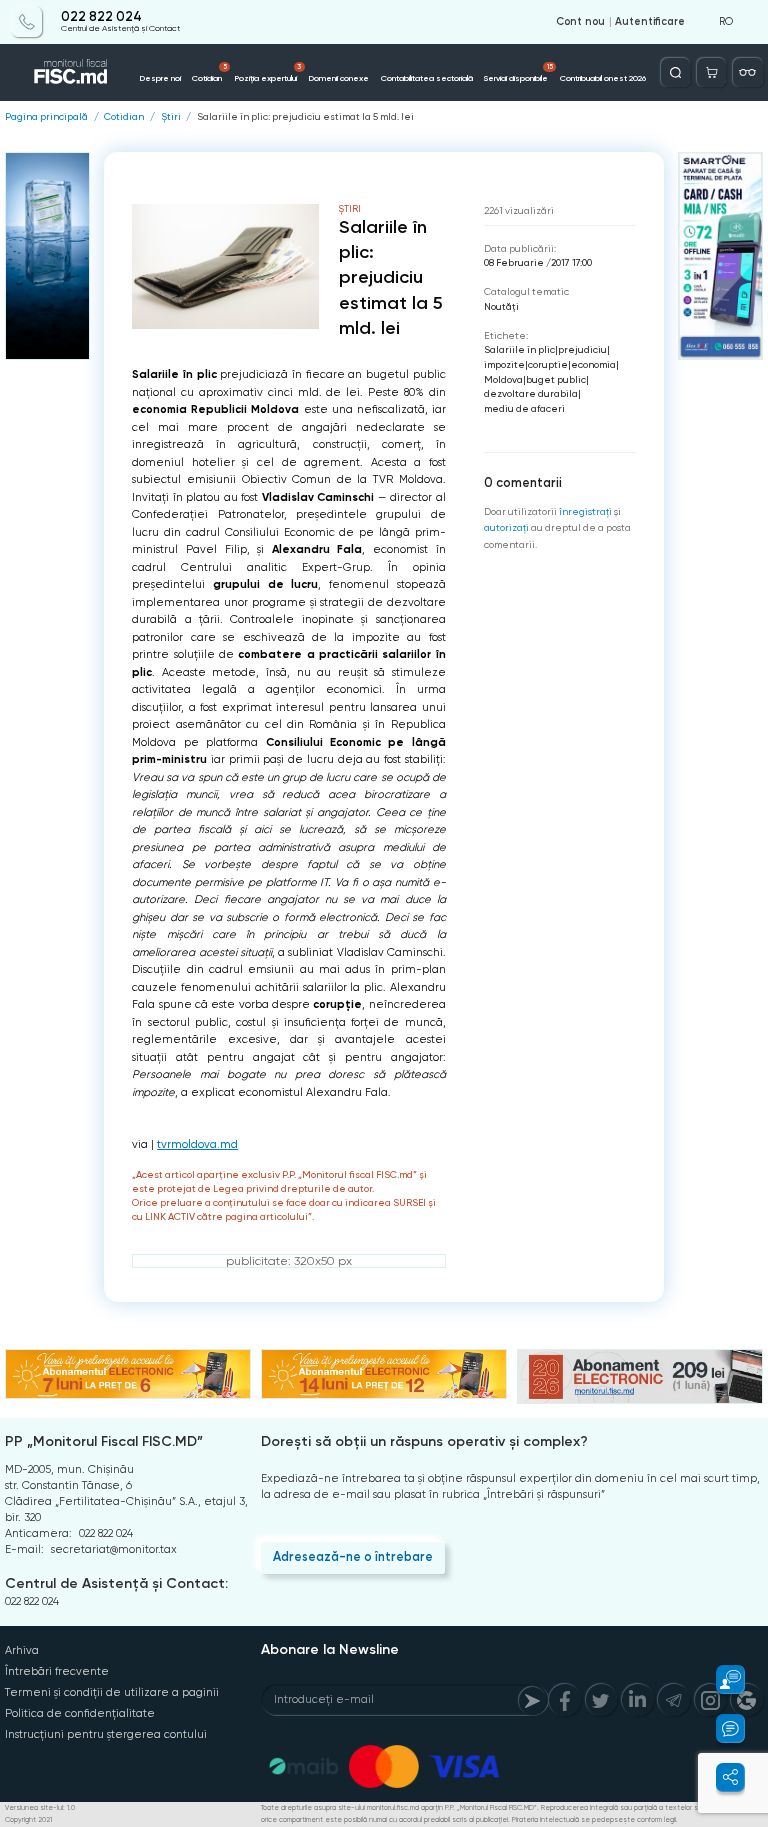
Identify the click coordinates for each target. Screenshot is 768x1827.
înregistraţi (585, 511)
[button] (721, 1679)
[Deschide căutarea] (675, 72)
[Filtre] (747, 72)
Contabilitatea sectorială (427, 78)
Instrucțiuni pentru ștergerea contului (106, 1734)
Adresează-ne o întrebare (353, 1556)
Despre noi (160, 78)
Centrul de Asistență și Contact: (116, 1583)
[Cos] (711, 72)
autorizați (506, 527)
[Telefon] (26, 21)
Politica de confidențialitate (80, 1713)
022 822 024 (101, 17)
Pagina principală (46, 117)
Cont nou (580, 22)
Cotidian (209, 73)
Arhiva (22, 1650)
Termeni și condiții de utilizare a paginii (112, 1692)
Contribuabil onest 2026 (603, 78)
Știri (171, 117)
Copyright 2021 (28, 1820)
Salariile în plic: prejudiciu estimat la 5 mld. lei (305, 117)
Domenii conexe (338, 78)
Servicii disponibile (518, 73)
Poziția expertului (268, 73)
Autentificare (650, 22)
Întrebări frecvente (57, 1671)
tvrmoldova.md (197, 1144)
